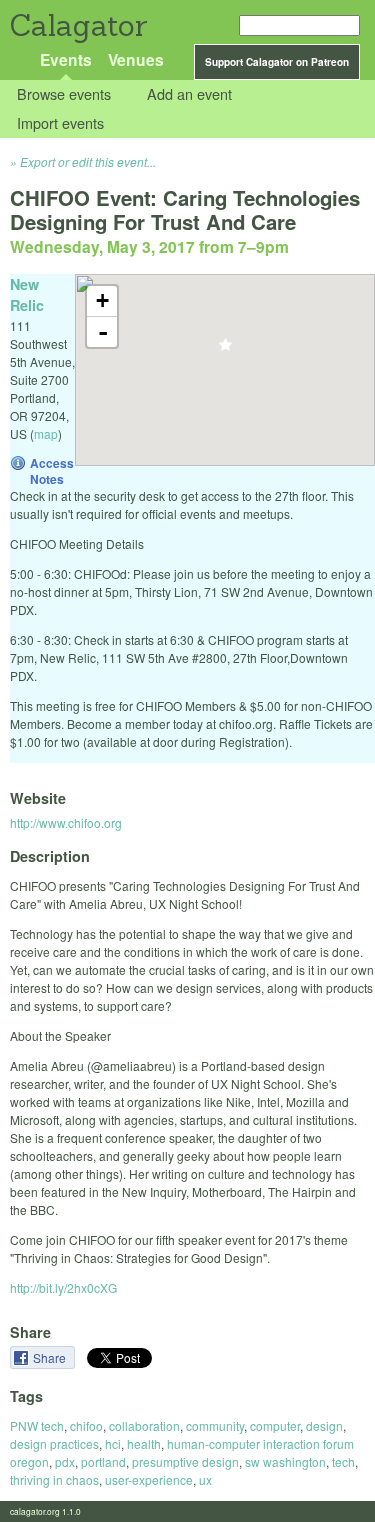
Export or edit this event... (88, 161)
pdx (65, 1461)
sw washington (285, 1461)
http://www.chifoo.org (66, 822)
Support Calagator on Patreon (277, 62)
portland (103, 1461)
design (324, 1425)
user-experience (149, 1479)
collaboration (144, 1425)
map (46, 433)
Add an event (189, 94)
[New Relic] (225, 350)
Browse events (64, 94)
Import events (60, 122)
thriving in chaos (54, 1479)
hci (113, 1443)
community (215, 1425)
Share (51, 1357)
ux (205, 1479)
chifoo (86, 1425)
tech (343, 1461)
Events (66, 59)
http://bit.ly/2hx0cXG (63, 1287)
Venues (136, 59)
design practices (54, 1443)
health (144, 1443)
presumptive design (185, 1461)
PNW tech (37, 1425)
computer (275, 1425)
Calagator (77, 25)
